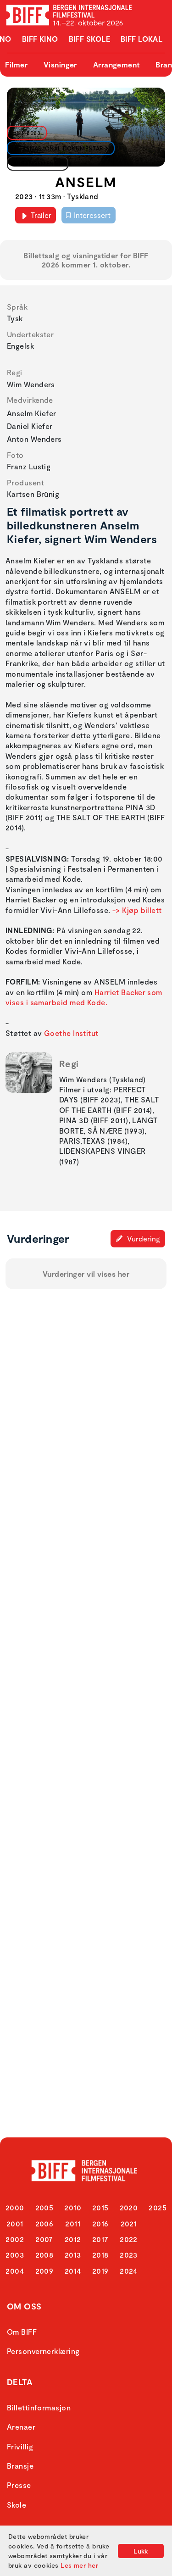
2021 (129, 2223)
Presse (19, 2485)
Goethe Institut (71, 1033)
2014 (73, 2271)
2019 (100, 2271)
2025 (158, 2207)
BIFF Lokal (142, 39)
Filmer (16, 64)
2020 (129, 2207)
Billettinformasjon (39, 2407)
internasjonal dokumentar (58, 148)
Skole (17, 2505)
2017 (100, 2239)
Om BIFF (22, 2332)
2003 (15, 2255)
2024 (129, 2271)
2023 (129, 2255)
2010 (73, 2207)
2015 (100, 2207)
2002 (15, 2239)
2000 (15, 2207)
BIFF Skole (90, 39)
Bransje (20, 2466)
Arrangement (117, 64)
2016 (100, 2223)
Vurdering (143, 1238)
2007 (44, 2239)
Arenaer (21, 2427)
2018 (100, 2255)
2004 (15, 2271)
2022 (129, 2239)
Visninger (60, 64)
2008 (44, 2255)
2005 (44, 2207)
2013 (73, 2255)
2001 (15, 2223)
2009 (44, 2271)
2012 (73, 2239)
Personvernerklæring (43, 2351)
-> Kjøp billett (137, 910)
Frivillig (20, 2446)
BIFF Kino (40, 39)
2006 (44, 2223)
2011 (73, 2223)
